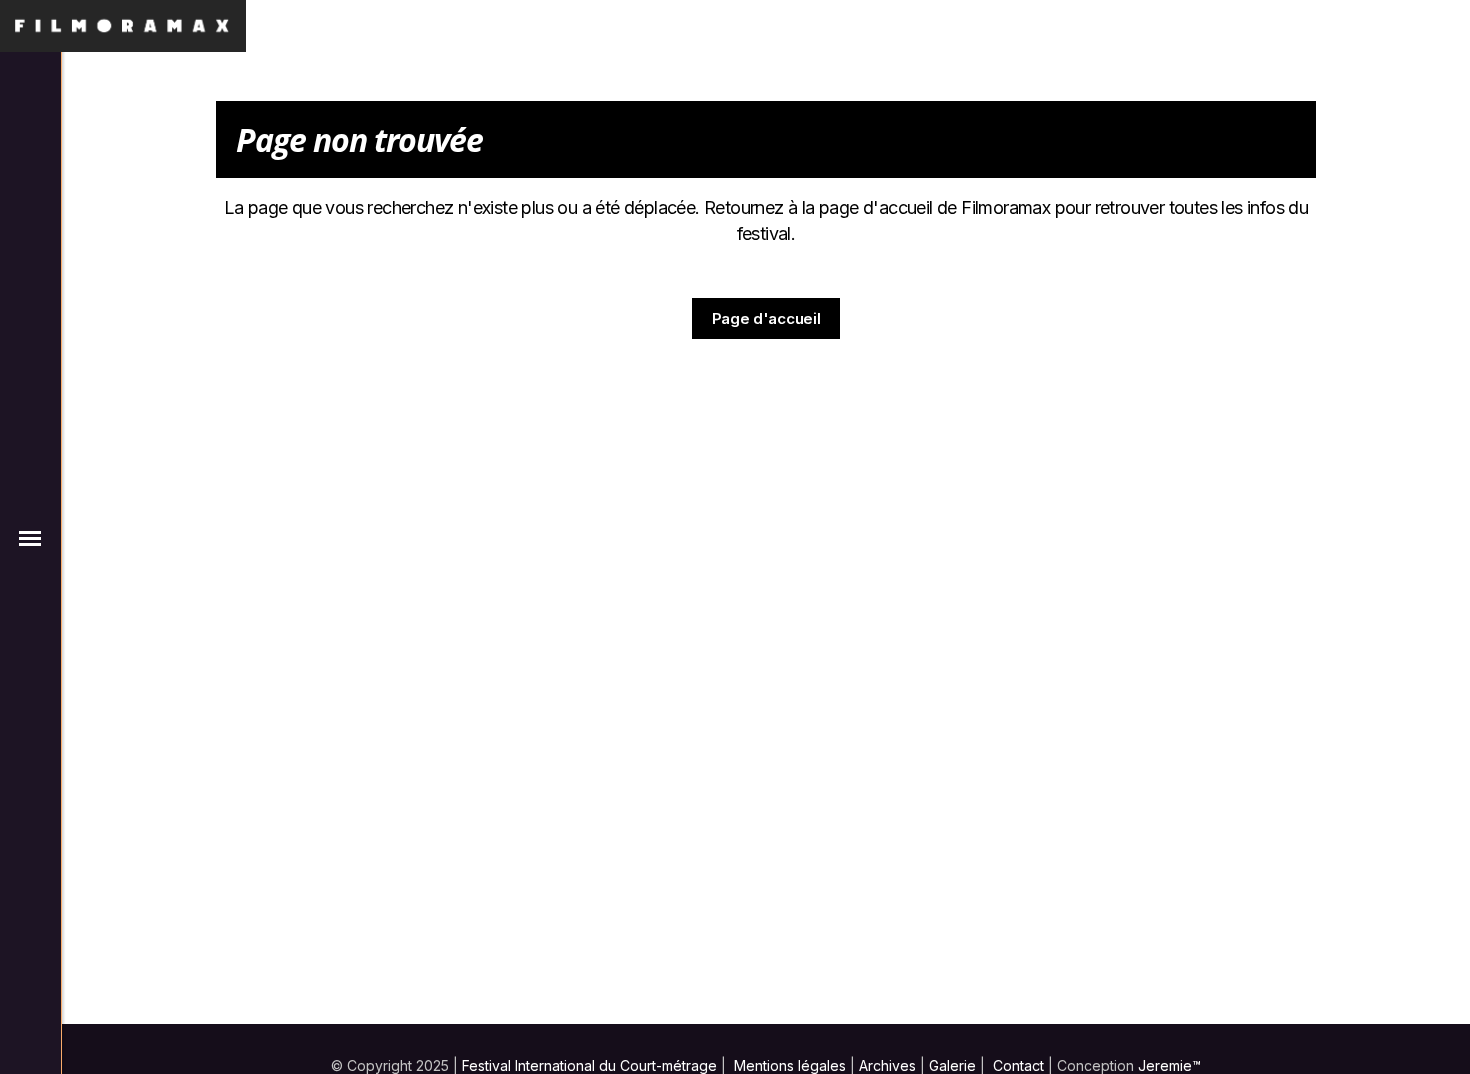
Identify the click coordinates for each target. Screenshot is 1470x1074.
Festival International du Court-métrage (589, 1065)
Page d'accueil (766, 318)
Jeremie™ (1169, 1065)
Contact (1018, 1065)
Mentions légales (790, 1065)
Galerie (952, 1065)
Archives (887, 1065)
